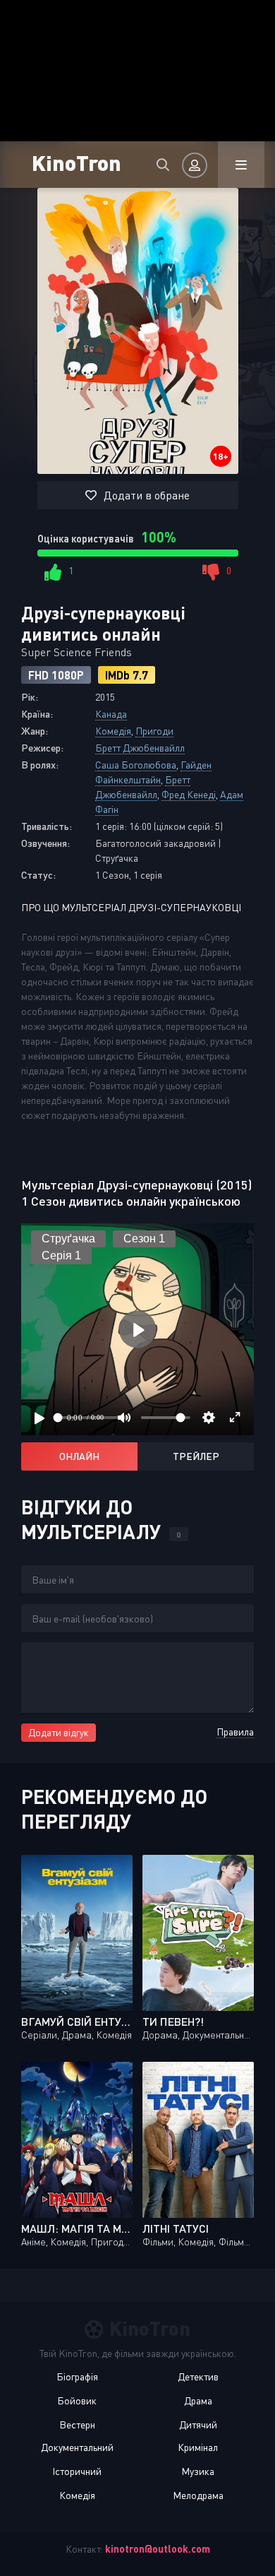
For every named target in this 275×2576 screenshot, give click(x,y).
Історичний (77, 2471)
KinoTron (77, 162)
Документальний (77, 2447)
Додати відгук (59, 1732)
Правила (235, 1732)
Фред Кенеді (189, 794)
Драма (198, 2400)
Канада (111, 714)
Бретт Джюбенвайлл (140, 748)
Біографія (77, 2376)
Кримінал (198, 2447)
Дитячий (198, 2424)
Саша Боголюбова (136, 765)
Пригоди (154, 731)
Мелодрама (198, 2495)
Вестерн (77, 2424)
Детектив (198, 2376)
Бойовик (77, 2400)
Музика (198, 2471)
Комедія (113, 731)
